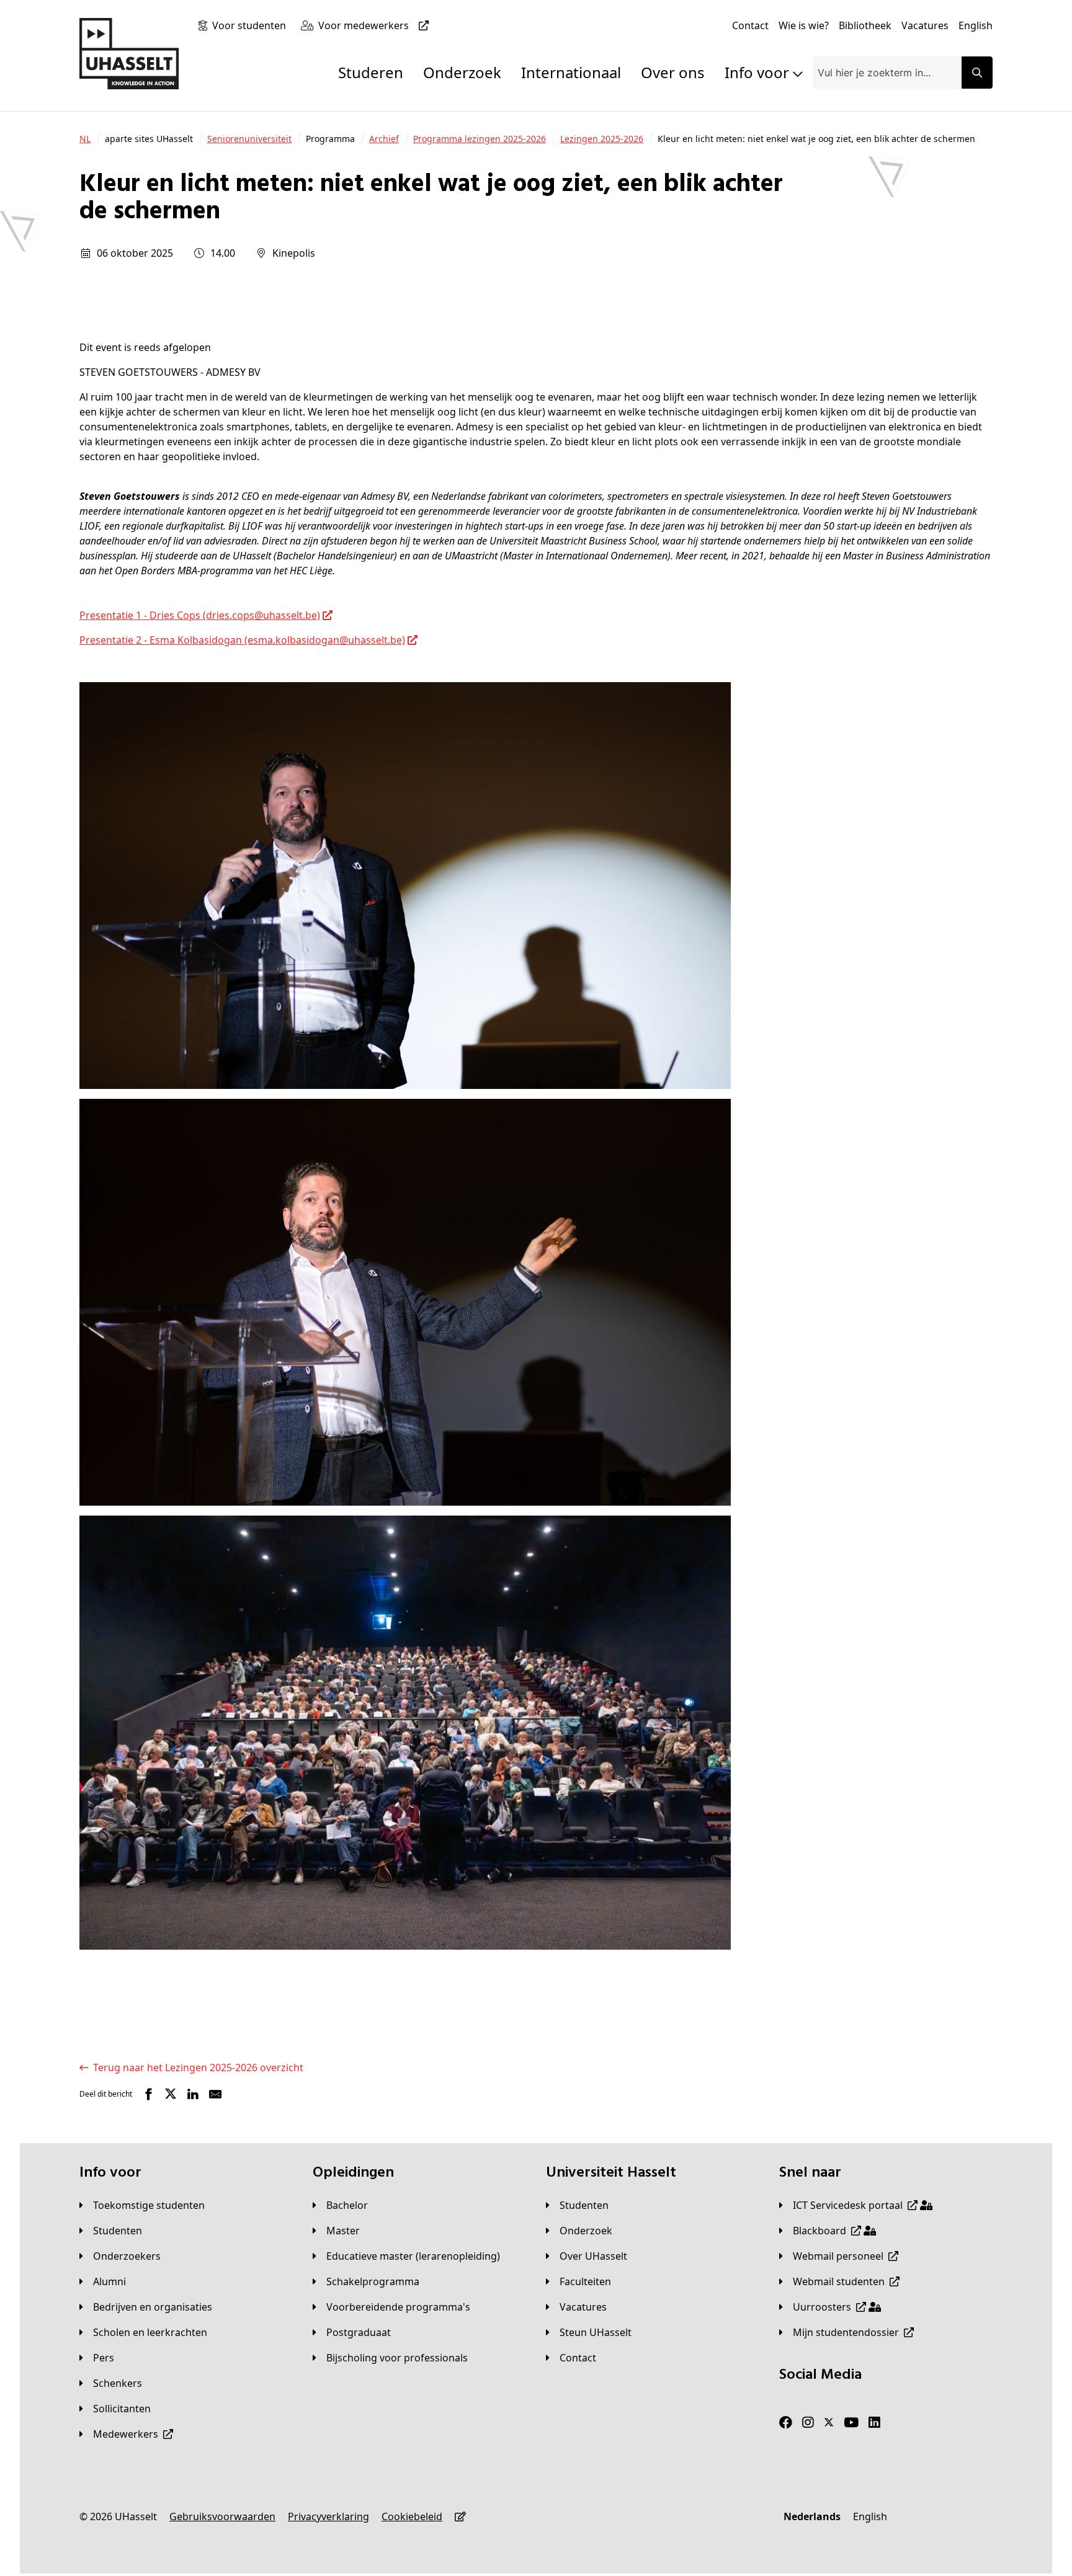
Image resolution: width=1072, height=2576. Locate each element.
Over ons (673, 72)
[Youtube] (851, 2422)
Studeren (371, 72)
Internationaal (571, 72)
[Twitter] (829, 2422)
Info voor (759, 72)
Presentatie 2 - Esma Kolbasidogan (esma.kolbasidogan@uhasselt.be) (242, 640)
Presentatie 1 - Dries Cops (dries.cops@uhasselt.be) (200, 615)
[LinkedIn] (874, 2422)
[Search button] (977, 73)
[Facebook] (786, 2422)
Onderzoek (462, 72)
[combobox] (887, 73)
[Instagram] (808, 2422)
